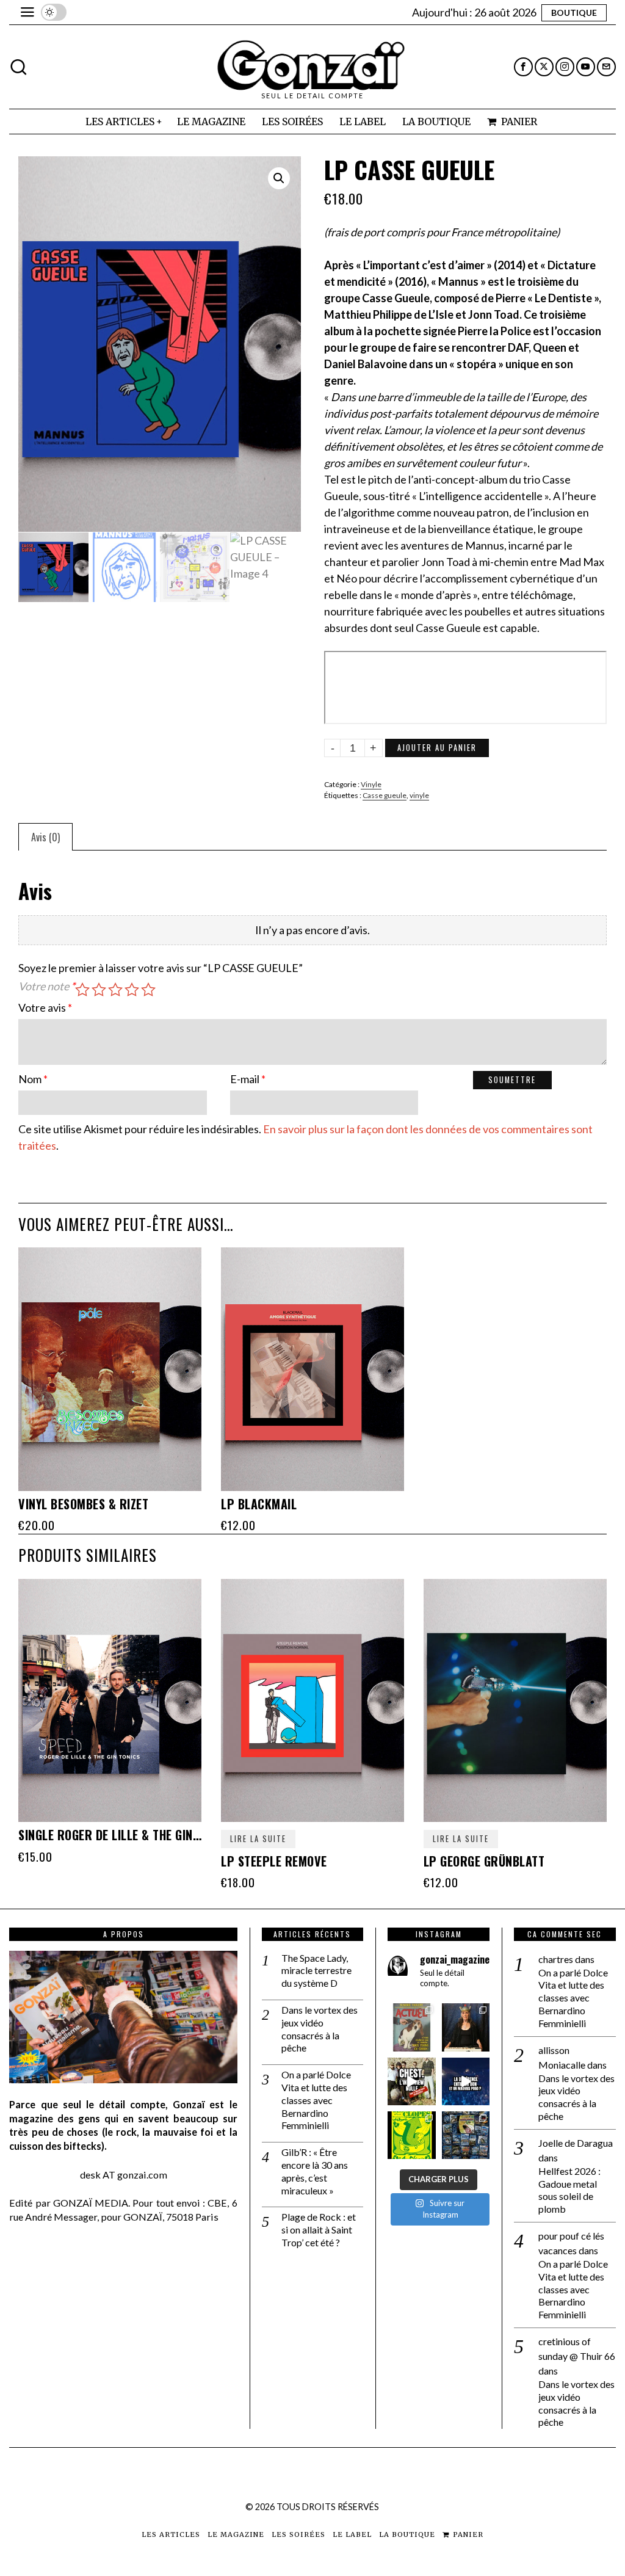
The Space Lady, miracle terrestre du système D (316, 1971)
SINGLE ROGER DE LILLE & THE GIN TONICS (110, 1835)
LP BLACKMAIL (259, 1504)
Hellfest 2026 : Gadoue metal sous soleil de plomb (569, 2190)
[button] (279, 178)
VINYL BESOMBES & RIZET (83, 1504)
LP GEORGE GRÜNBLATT (484, 1861)
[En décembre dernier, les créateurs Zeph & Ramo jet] (466, 2135)
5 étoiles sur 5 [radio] (148, 990)
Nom (33, 1079)
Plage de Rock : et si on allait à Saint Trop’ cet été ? (319, 2230)
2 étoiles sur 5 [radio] (99, 990)
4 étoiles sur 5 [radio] (132, 990)
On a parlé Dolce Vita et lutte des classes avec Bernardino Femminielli (316, 2100)
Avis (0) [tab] (45, 837)
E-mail (248, 1079)
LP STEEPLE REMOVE (274, 1861)
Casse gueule (385, 795)
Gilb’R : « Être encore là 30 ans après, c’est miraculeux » (315, 2171)
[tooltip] (523, 67)
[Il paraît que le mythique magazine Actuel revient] (411, 2027)
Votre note (47, 986)
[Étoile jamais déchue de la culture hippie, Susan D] (466, 2027)
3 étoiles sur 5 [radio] (115, 990)
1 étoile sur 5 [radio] (82, 990)
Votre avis (45, 1007)
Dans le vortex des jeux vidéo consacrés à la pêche (320, 2029)
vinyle (419, 795)
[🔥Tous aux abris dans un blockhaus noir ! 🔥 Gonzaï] (411, 2135)
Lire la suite (258, 1839)
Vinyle (371, 784)
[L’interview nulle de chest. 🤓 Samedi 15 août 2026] (411, 2081)
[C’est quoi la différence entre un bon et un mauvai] (466, 2081)
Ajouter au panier (437, 748)
